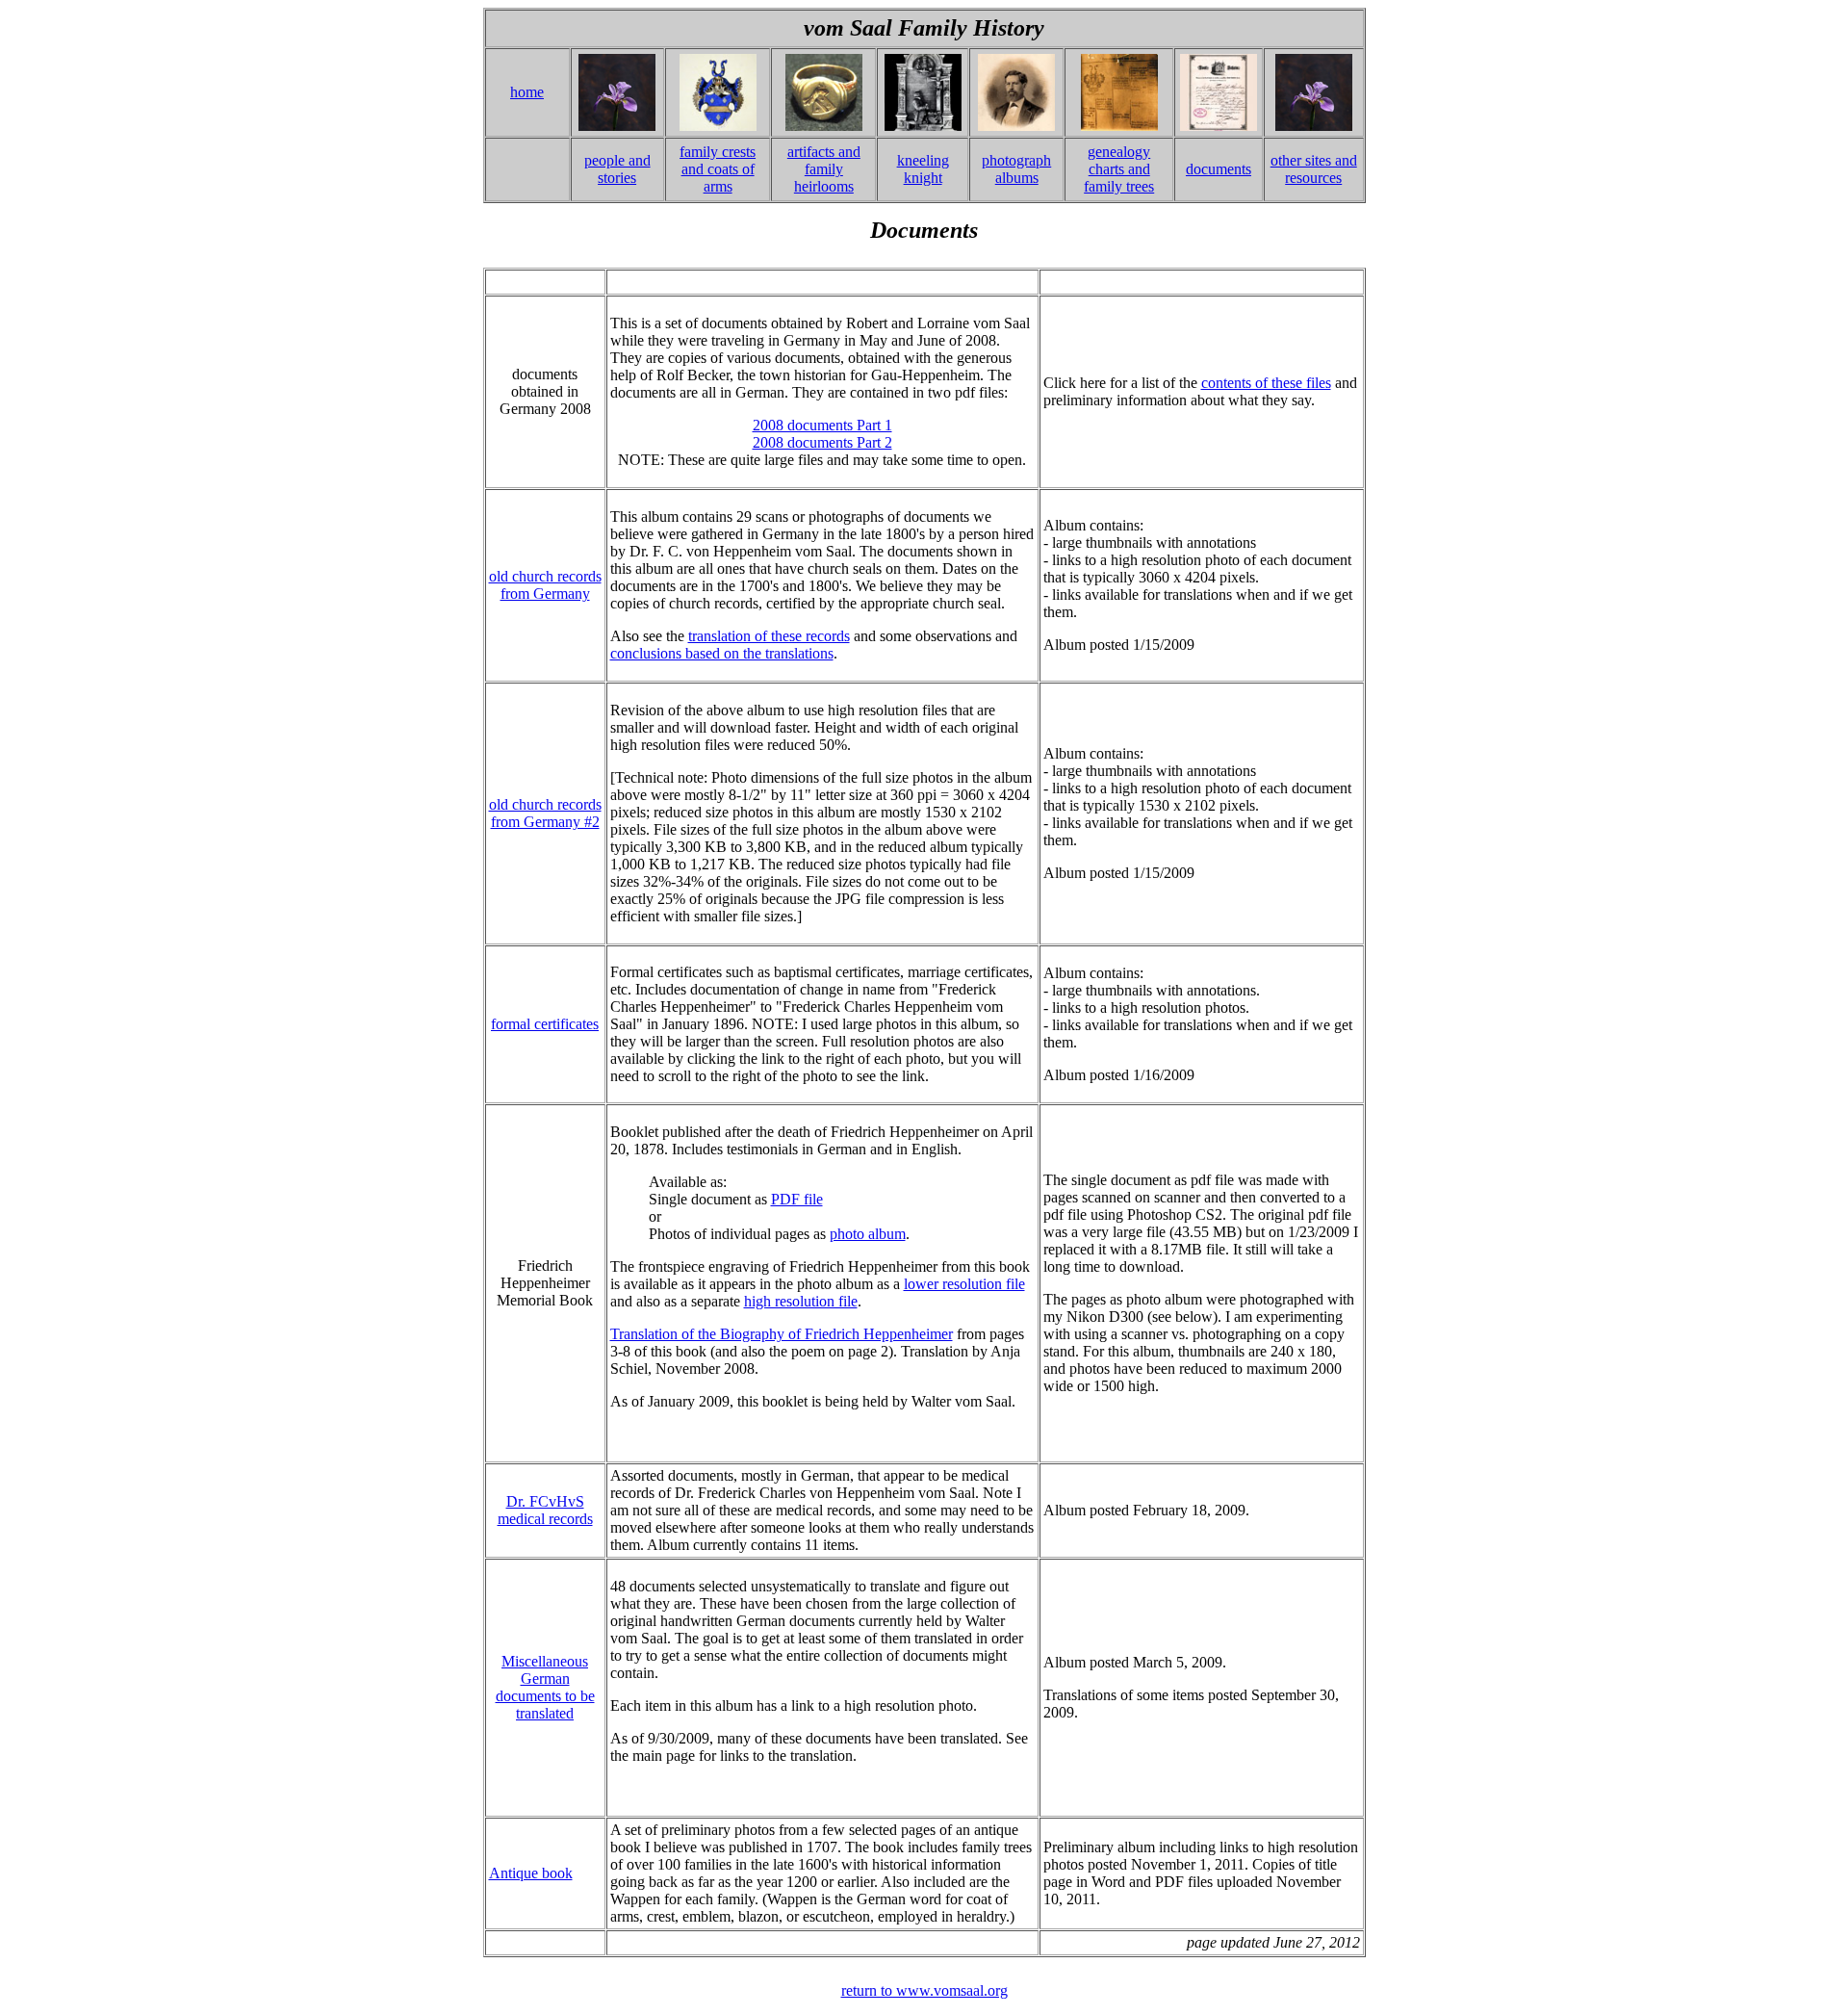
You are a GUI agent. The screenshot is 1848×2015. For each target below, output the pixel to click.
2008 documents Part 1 (822, 425)
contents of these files (1266, 383)
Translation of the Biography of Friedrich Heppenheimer (782, 1334)
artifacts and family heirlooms (824, 169)
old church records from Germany (545, 585)
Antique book (531, 1873)
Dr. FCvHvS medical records (545, 1510)
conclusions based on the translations (722, 653)
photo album (868, 1234)
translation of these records (769, 636)
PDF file (797, 1199)
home (527, 92)
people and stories (617, 169)
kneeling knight (923, 169)
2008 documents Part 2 (822, 442)
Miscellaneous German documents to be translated (545, 1687)
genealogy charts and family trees (1119, 169)
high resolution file (801, 1301)
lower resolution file (964, 1284)
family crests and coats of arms (718, 169)
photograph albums (1016, 169)
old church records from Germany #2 (545, 813)
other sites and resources (1314, 169)
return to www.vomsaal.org (924, 1990)
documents (1219, 169)
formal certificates (545, 1024)
